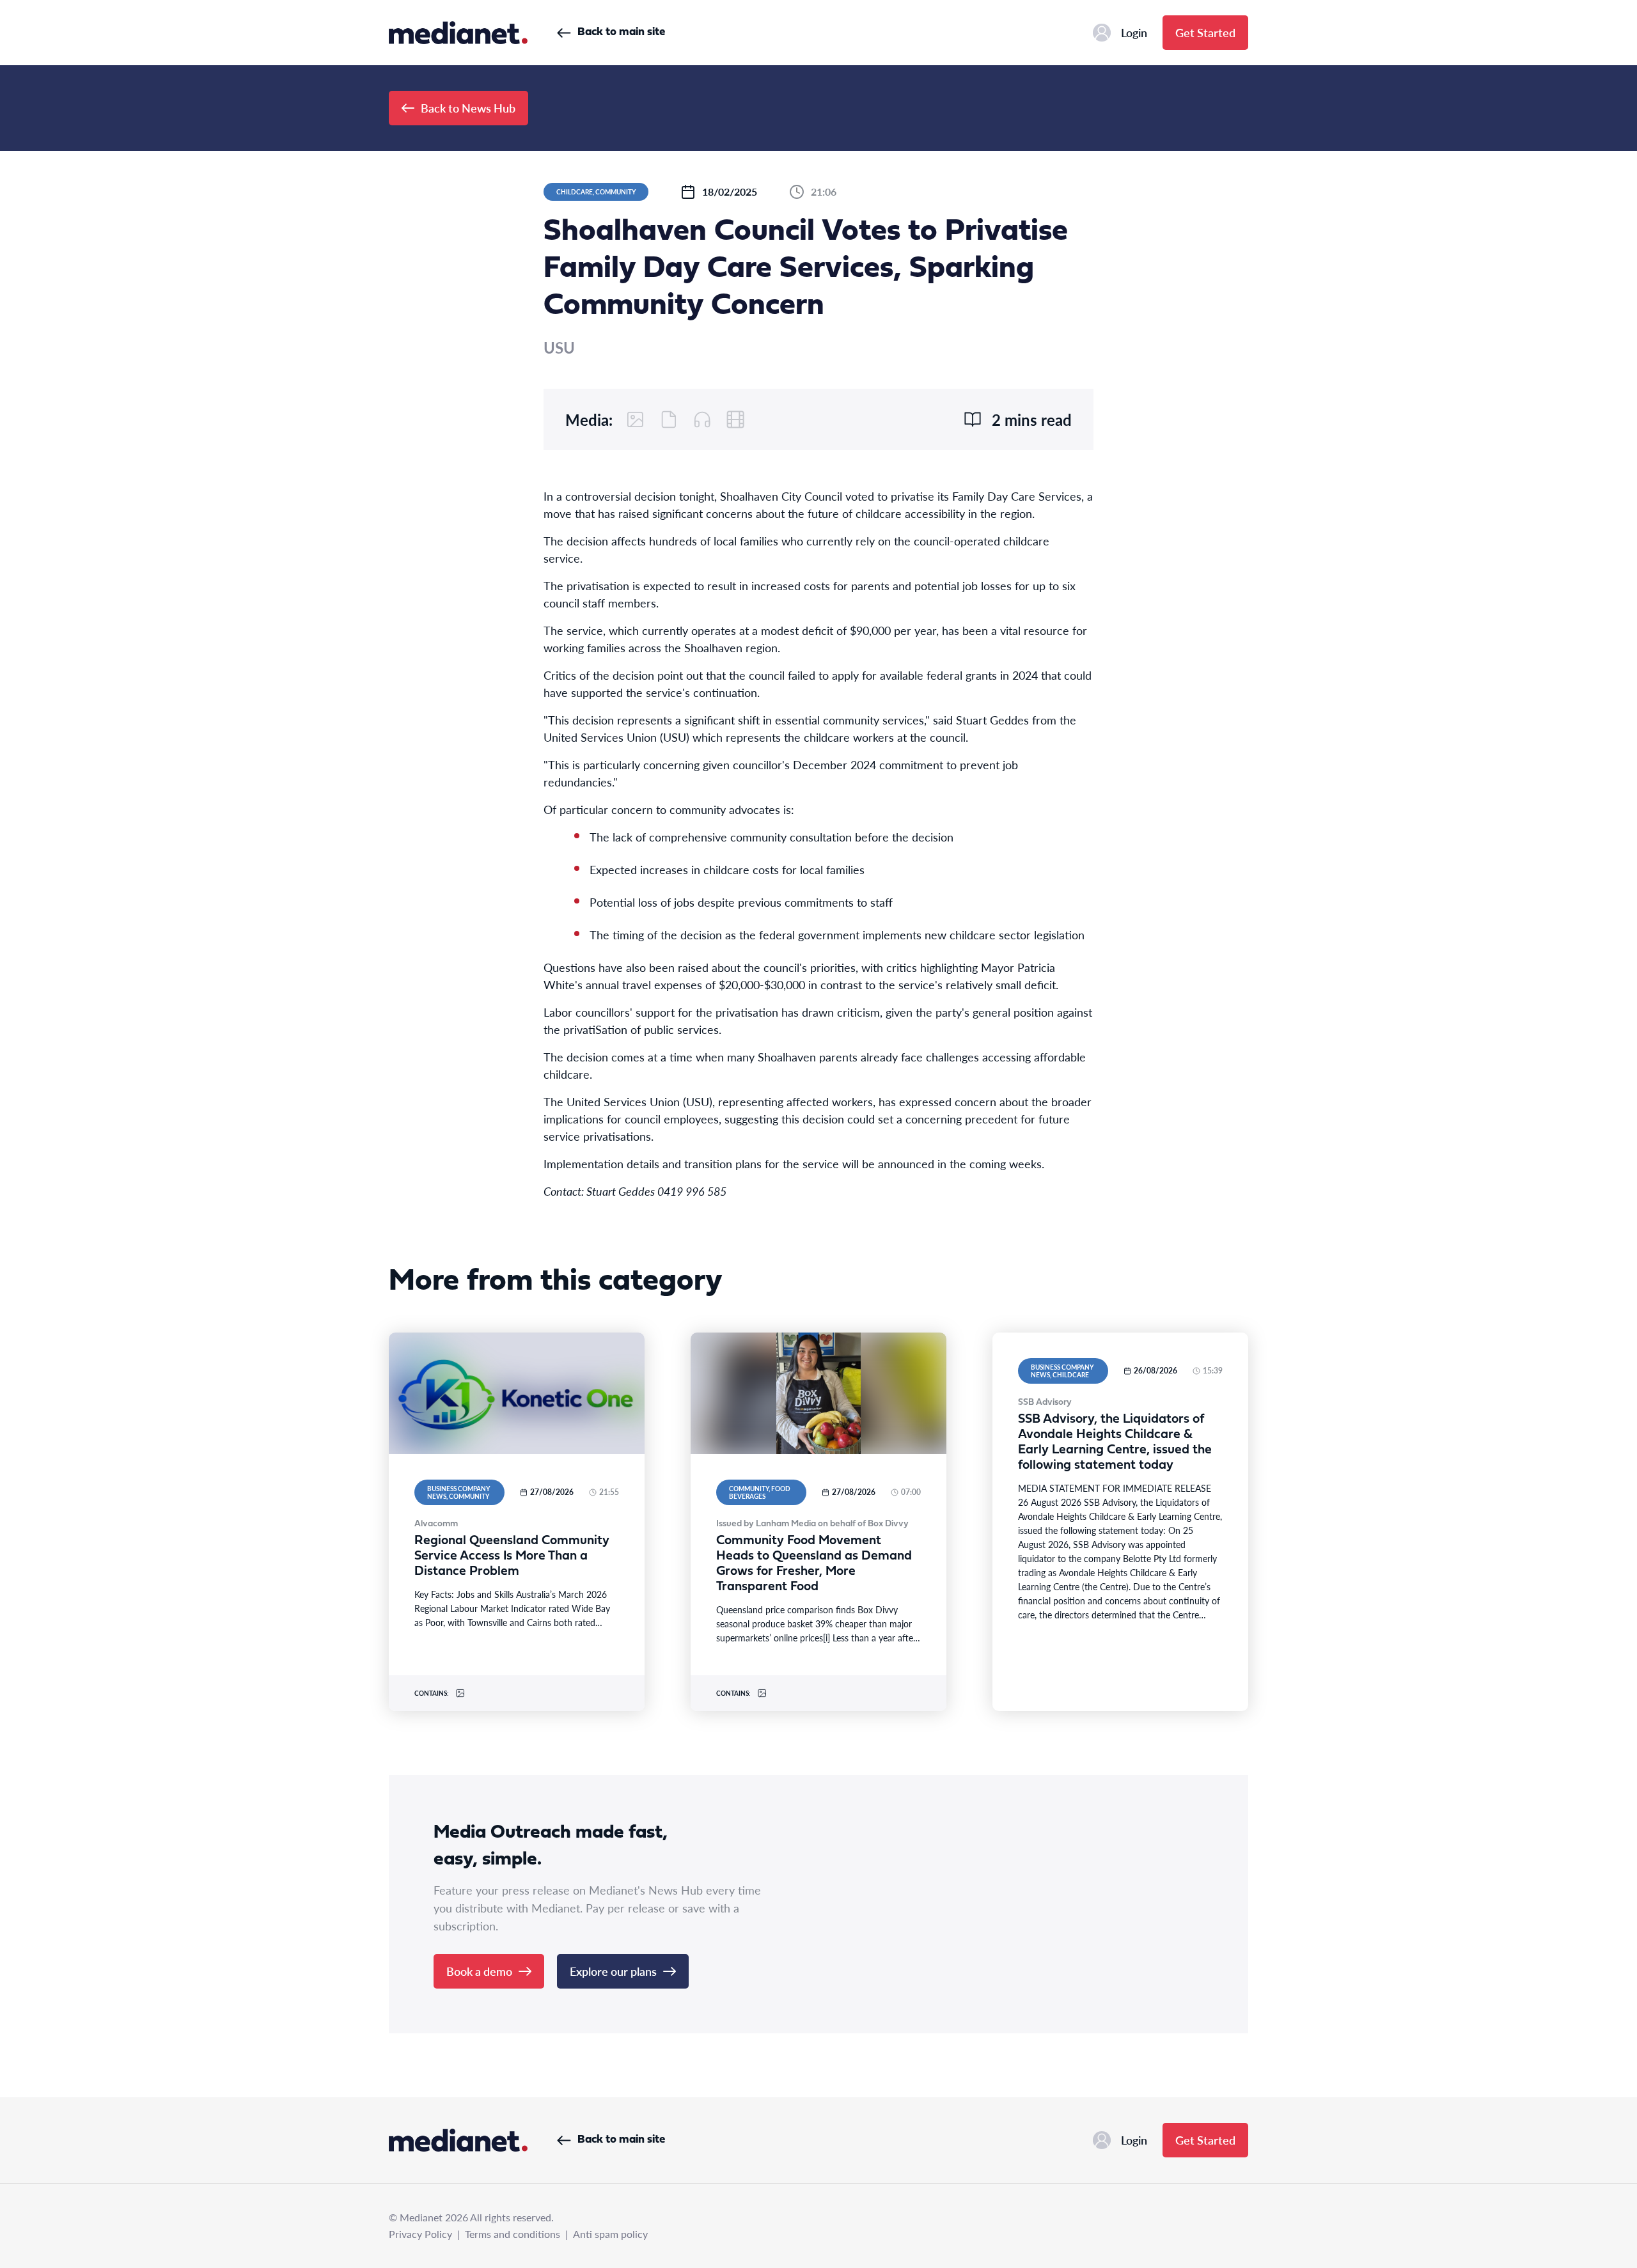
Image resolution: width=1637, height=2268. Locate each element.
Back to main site (621, 32)
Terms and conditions (513, 2234)
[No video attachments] (735, 419)
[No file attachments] (669, 419)
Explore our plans (613, 1971)
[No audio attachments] (702, 419)
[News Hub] (458, 33)
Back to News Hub (468, 108)
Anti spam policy (610, 2234)
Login (1134, 32)
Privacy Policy (420, 2234)
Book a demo (479, 1971)
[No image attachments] (636, 419)
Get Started (1205, 32)
